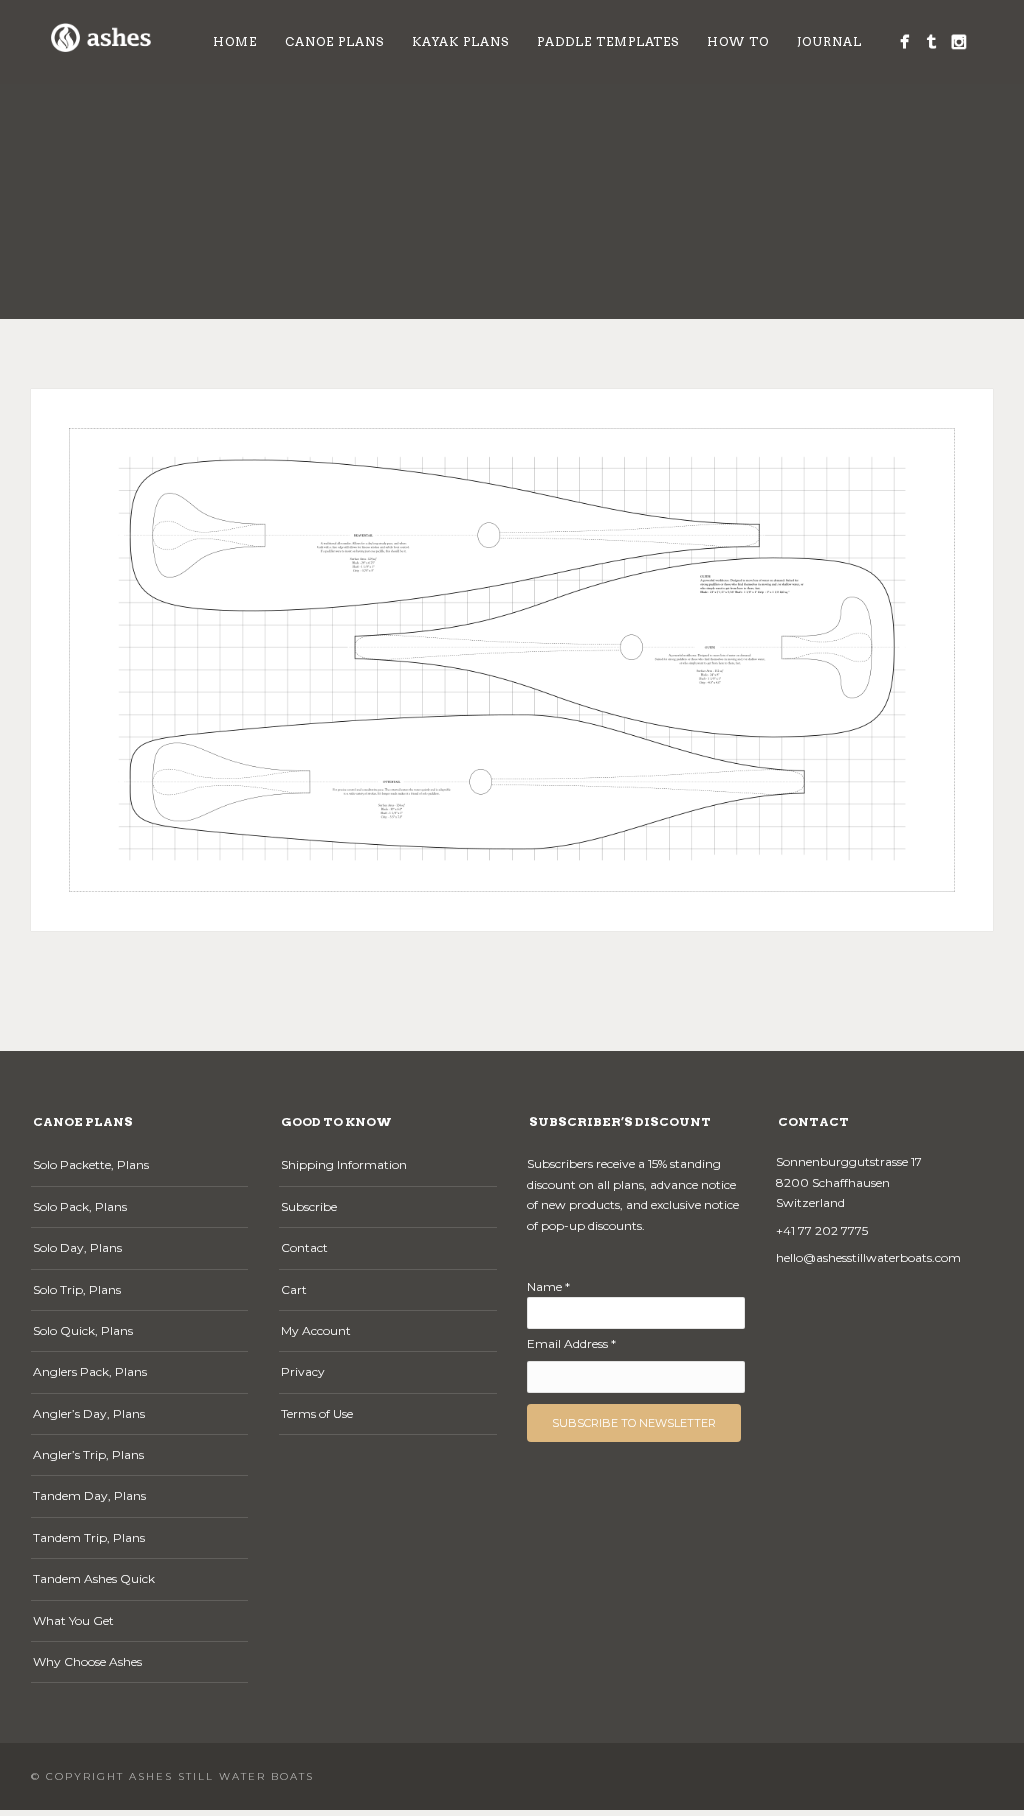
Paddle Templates (608, 41)
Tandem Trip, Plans (89, 1537)
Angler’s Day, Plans (89, 1413)
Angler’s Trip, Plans (88, 1454)
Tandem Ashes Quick (94, 1578)
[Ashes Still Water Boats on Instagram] (958, 41)
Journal (829, 41)
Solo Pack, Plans (80, 1206)
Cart (294, 1289)
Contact (304, 1247)
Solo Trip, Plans (77, 1289)
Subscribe (309, 1206)
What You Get (73, 1620)
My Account (316, 1330)
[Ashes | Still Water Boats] (904, 41)
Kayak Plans (460, 41)
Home (235, 41)
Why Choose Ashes (87, 1661)
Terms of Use (317, 1413)
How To (738, 41)
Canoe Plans (334, 41)
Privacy (303, 1371)
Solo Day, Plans (77, 1247)
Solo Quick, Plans (83, 1330)
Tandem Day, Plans (89, 1495)
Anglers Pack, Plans (90, 1371)
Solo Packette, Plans (91, 1164)
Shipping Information (344, 1164)
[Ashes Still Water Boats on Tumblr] (931, 41)
